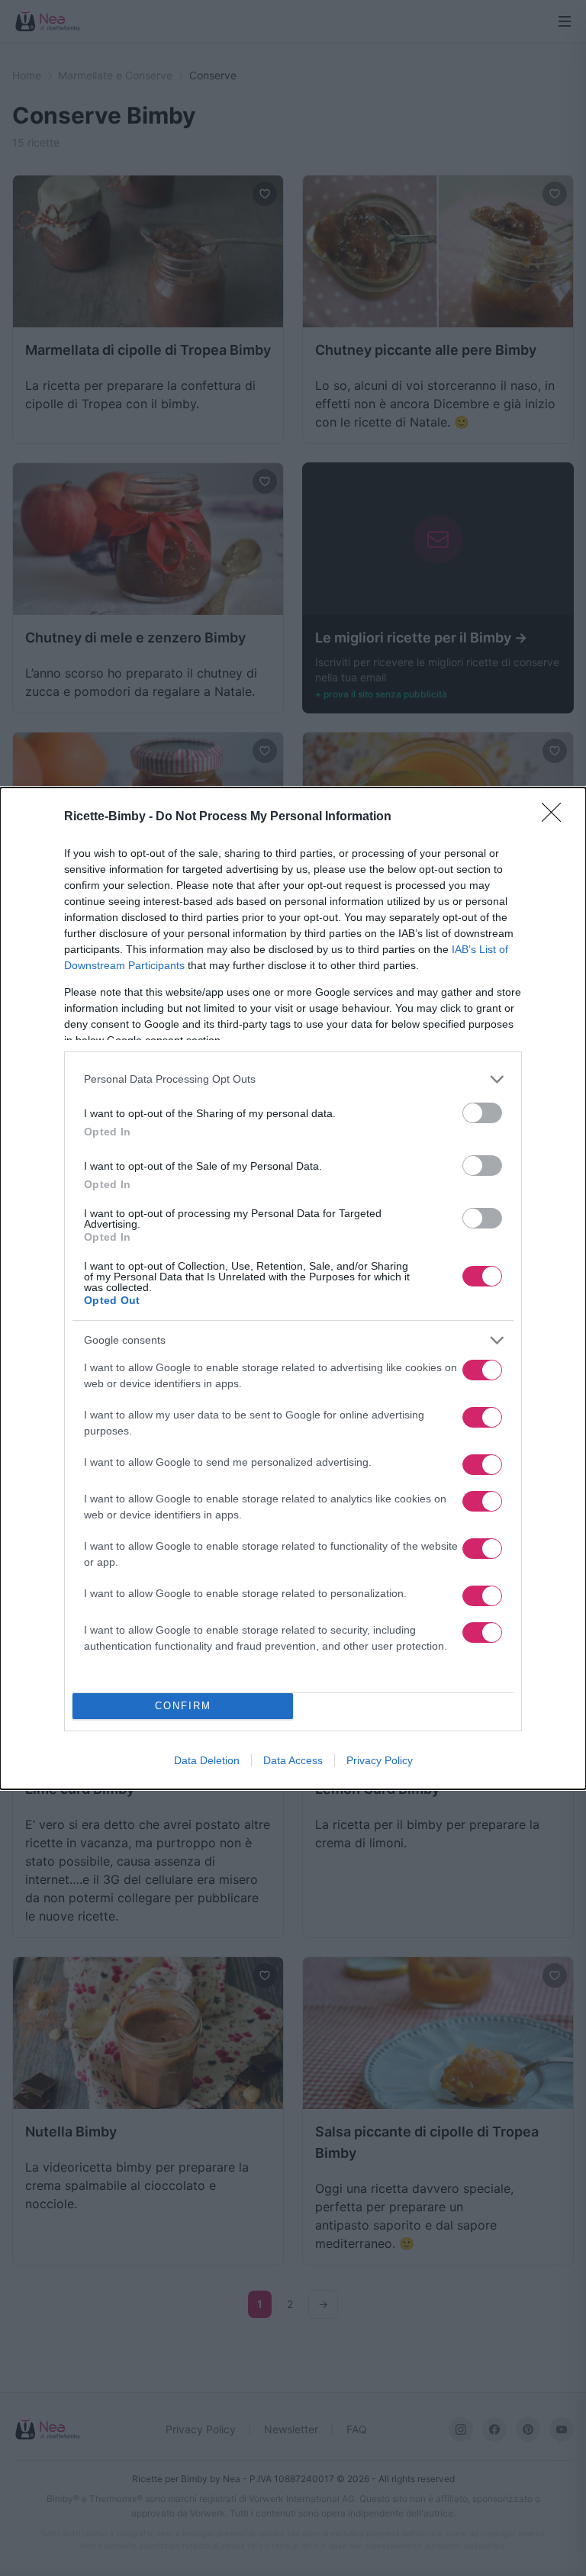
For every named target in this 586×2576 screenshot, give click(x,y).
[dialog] (293, 1288)
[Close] (556, 817)
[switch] (482, 1113)
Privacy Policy (380, 1760)
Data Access (293, 1760)
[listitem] (293, 1079)
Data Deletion (207, 1760)
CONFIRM (183, 1706)
